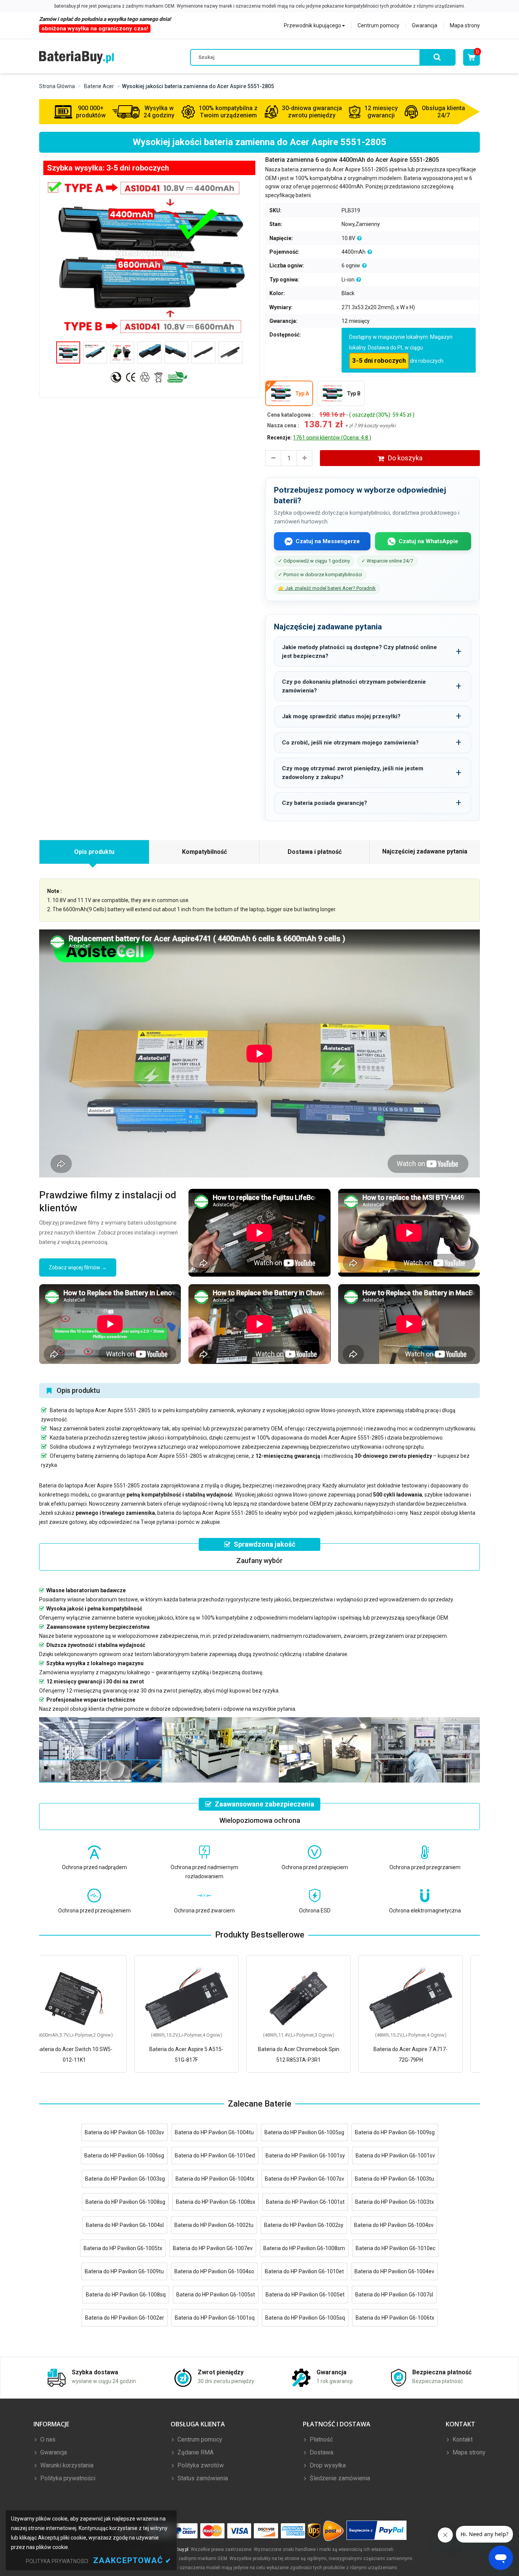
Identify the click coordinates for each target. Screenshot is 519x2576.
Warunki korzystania (66, 2465)
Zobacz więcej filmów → (78, 1267)
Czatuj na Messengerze (328, 541)
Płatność (320, 2439)
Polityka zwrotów (200, 2465)
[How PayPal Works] (377, 2531)
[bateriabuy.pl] (77, 57)
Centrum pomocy (378, 25)
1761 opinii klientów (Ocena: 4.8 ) (332, 438)
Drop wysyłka (327, 2465)
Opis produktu (94, 852)
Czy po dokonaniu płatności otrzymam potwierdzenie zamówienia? (354, 686)
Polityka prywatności (67, 2478)
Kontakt (462, 2439)
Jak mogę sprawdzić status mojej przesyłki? (341, 716)
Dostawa (321, 2452)
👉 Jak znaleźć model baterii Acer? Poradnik (327, 588)
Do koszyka (405, 458)
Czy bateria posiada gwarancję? (324, 803)
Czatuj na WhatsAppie (428, 541)
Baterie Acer (99, 86)
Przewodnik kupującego (313, 25)
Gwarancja (425, 25)
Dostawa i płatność (315, 852)
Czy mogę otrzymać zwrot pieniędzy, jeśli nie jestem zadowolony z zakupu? (353, 773)
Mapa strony (465, 25)
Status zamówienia (202, 2478)
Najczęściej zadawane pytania (425, 851)
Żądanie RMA (195, 2452)
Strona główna (57, 86)
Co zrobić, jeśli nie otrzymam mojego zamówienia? (350, 743)
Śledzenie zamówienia (339, 2478)
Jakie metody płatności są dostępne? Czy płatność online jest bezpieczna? (359, 652)
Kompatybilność (204, 852)
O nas (47, 2439)
